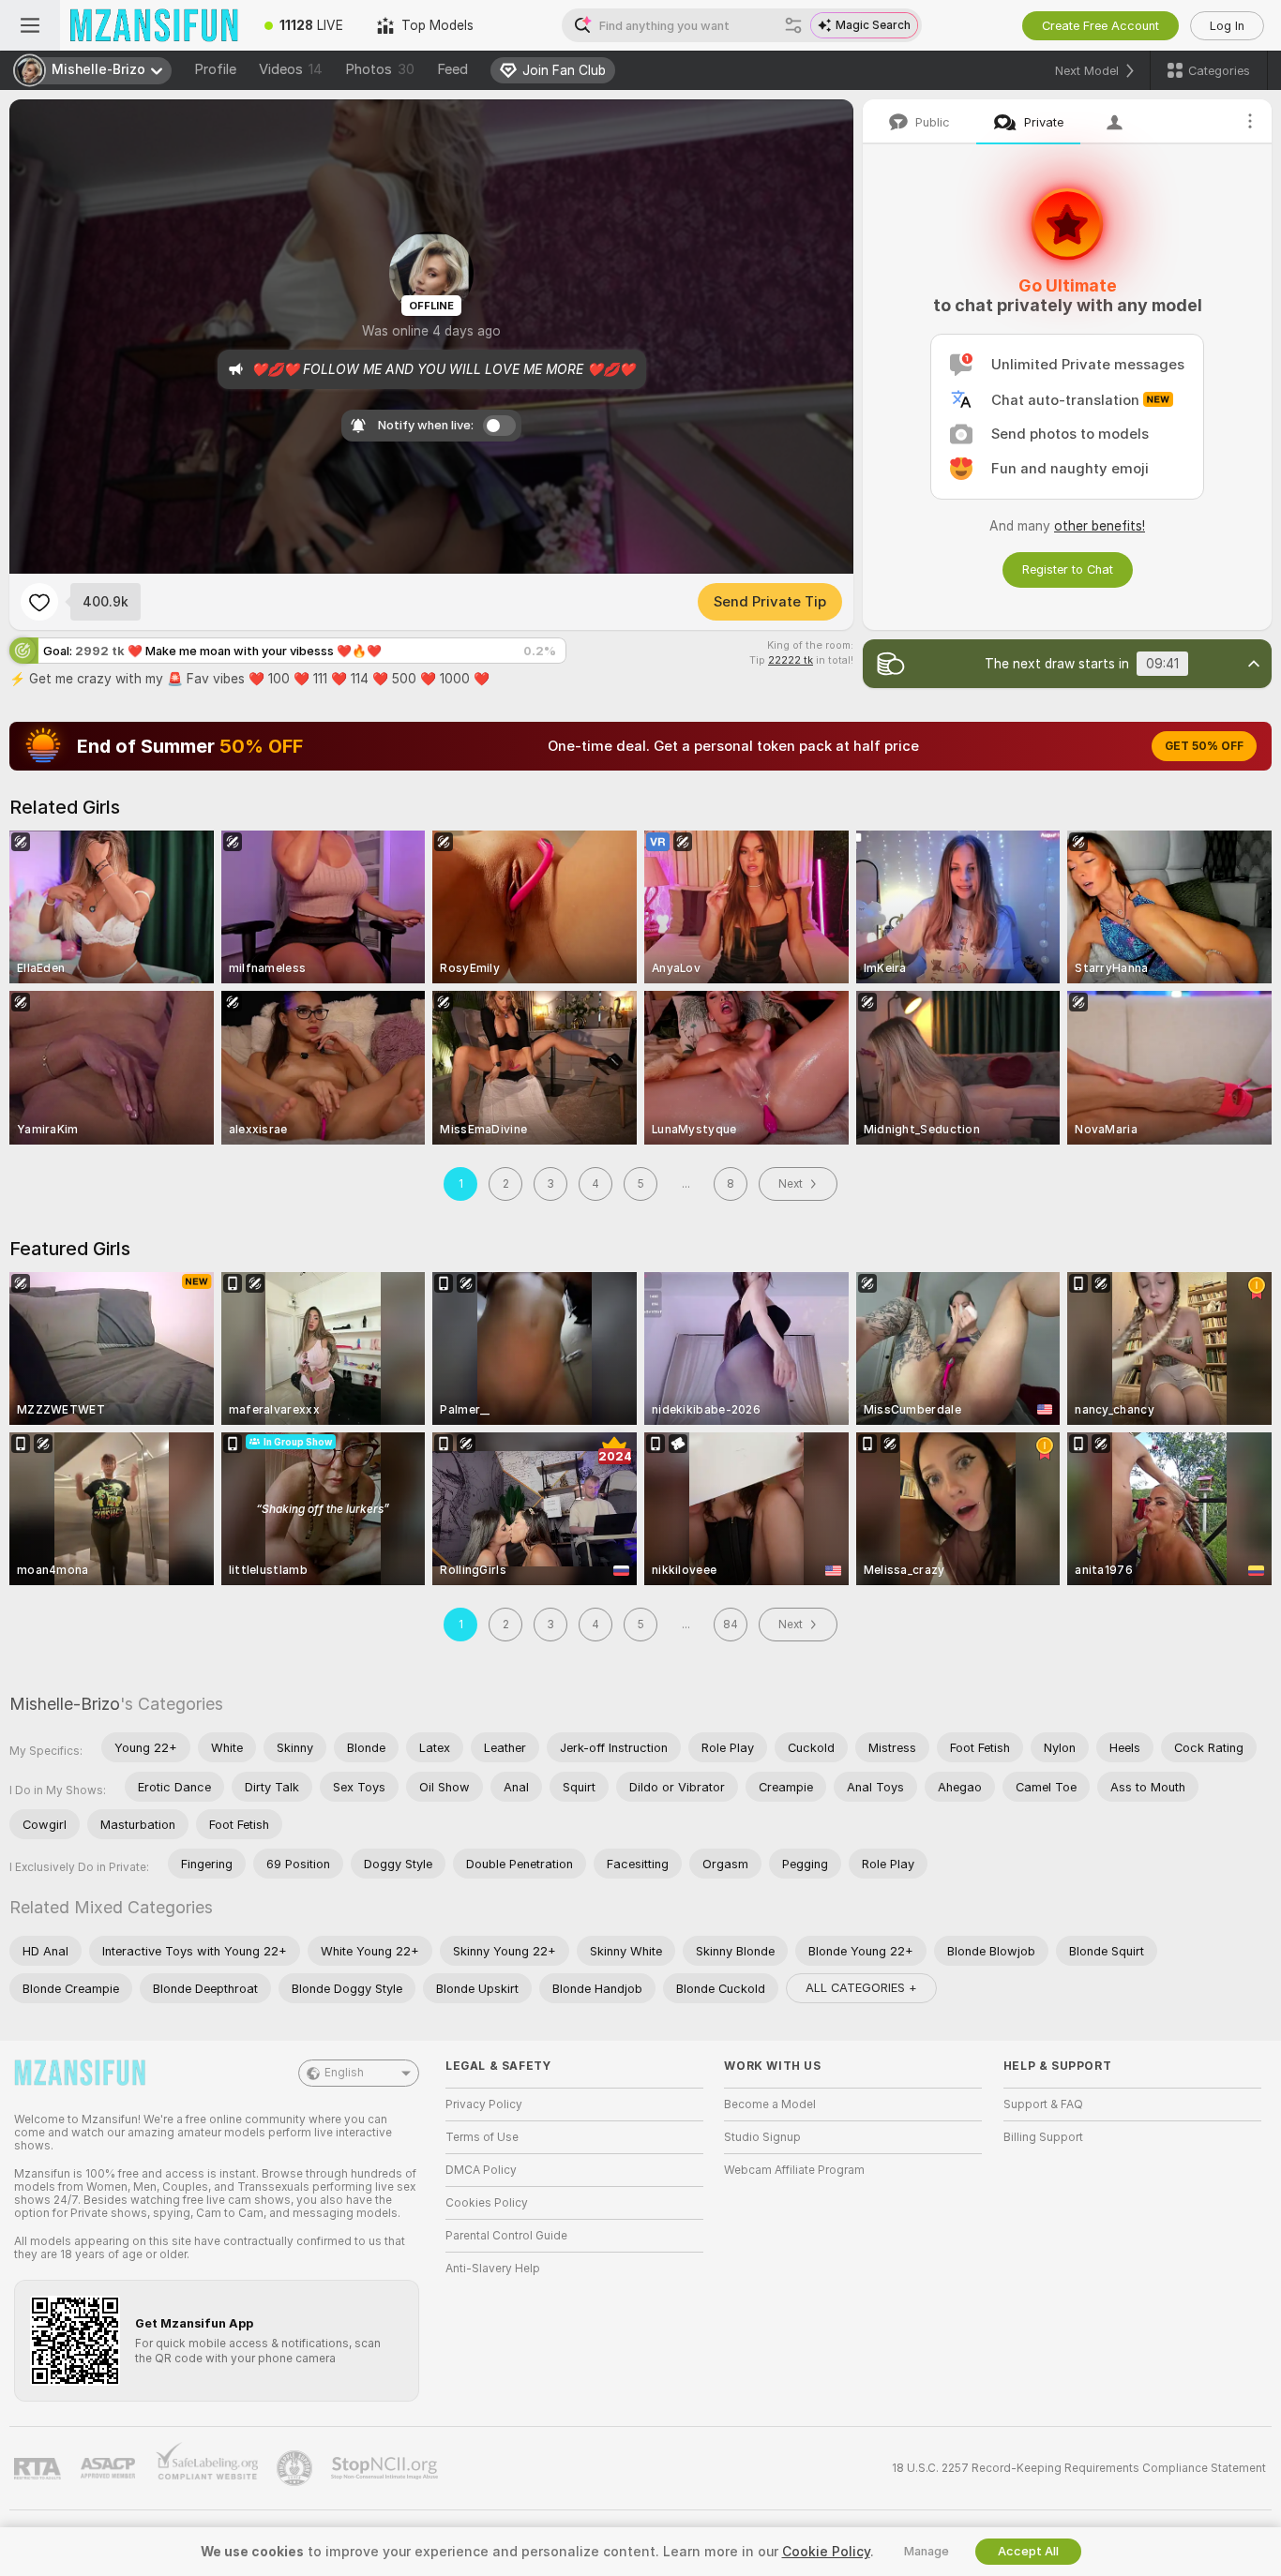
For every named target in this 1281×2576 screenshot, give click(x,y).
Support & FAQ (1043, 2104)
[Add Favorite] (39, 602)
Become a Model (770, 2104)
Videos (291, 69)
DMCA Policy (481, 2170)
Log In (1227, 26)
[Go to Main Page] (154, 25)
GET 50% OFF (1204, 746)
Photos (380, 69)
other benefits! (1100, 526)
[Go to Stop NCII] (386, 2468)
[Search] (793, 25)
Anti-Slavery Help (493, 2269)
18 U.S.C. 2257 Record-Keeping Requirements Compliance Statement (1079, 2468)
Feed (452, 69)
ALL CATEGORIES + (861, 1988)
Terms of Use (482, 2137)
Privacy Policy (484, 2104)
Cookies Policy (487, 2203)
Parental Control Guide (506, 2236)
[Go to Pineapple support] (296, 2468)
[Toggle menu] (30, 25)
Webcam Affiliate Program (794, 2170)
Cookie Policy (826, 2552)
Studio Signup (762, 2137)
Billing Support (1043, 2137)
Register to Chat (1068, 569)
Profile (215, 69)
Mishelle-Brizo (65, 1704)
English (344, 2073)
